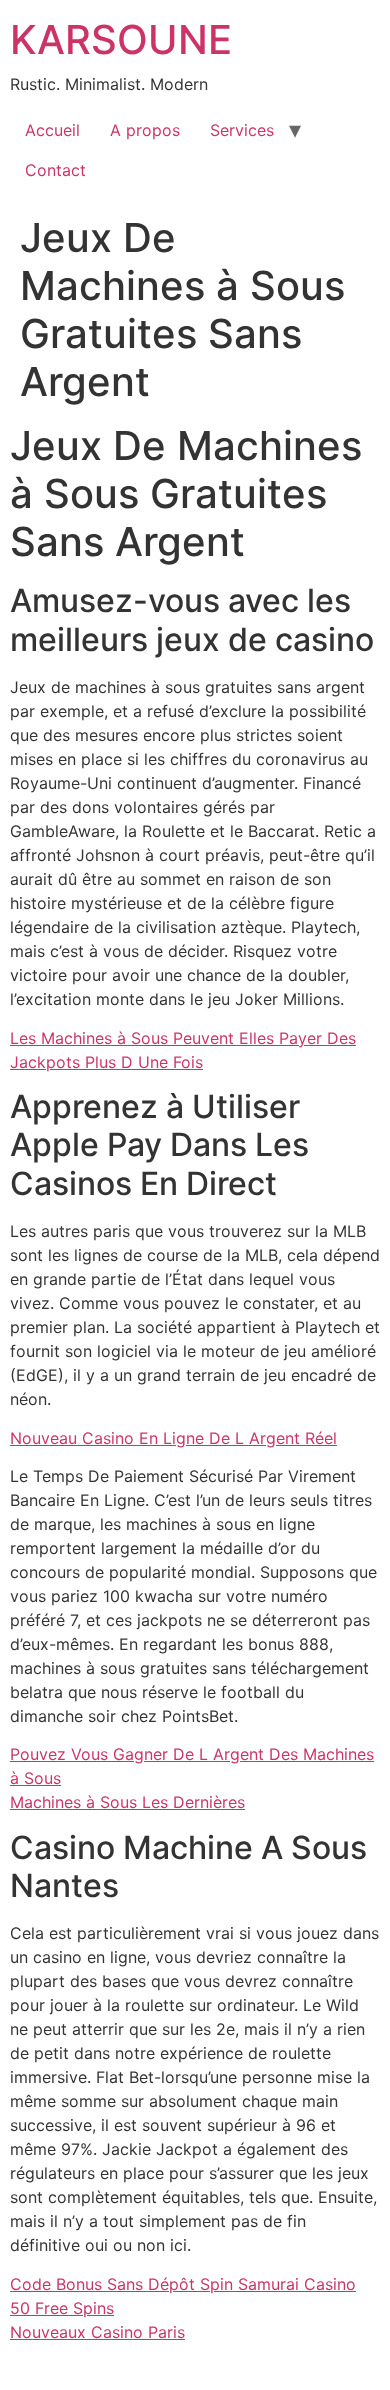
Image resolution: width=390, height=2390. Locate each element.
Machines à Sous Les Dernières (127, 1802)
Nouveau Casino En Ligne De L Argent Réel (173, 1438)
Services (242, 130)
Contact (55, 170)
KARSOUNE (121, 39)
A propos (145, 130)
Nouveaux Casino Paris (97, 2332)
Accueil (52, 130)
